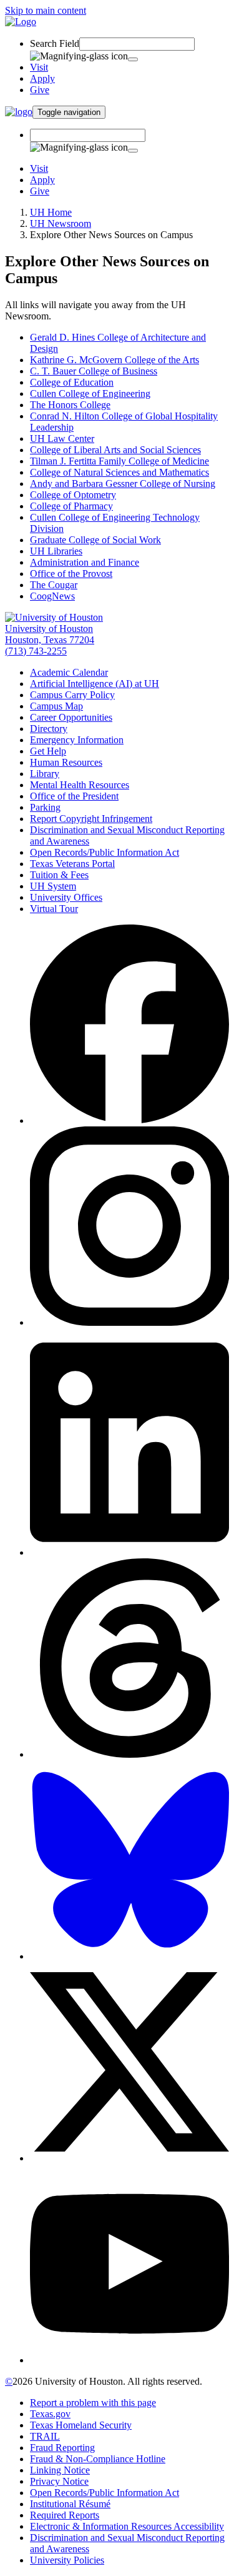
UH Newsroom (61, 223)
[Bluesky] (129, 1956)
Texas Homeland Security (81, 2425)
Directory (49, 729)
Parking (45, 807)
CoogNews (52, 596)
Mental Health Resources (80, 785)
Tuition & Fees (59, 875)
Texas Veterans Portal (72, 864)
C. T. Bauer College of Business (94, 371)
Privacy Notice (59, 2481)
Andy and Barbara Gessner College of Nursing (123, 484)
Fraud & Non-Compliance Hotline (98, 2459)
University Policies (67, 2560)
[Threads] (129, 1754)
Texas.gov (50, 2414)
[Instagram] (129, 1322)
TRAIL (45, 2436)
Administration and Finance (85, 562)
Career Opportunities (71, 717)
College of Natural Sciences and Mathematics (119, 472)
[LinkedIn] (129, 1552)
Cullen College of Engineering (90, 393)
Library (45, 774)
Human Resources (66, 762)
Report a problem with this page (93, 2403)
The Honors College (70, 405)
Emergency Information (77, 740)
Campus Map (56, 706)
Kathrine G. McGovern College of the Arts (115, 360)
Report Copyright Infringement (91, 819)
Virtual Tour (54, 909)
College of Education (72, 382)
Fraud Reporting (62, 2448)
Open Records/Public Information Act (105, 852)
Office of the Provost (71, 574)
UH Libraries (56, 551)
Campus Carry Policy (72, 695)
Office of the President (74, 796)
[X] (129, 2158)
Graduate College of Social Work (95, 540)
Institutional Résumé (70, 2504)
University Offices (66, 897)
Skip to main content (46, 10)
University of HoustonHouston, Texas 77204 (50, 634)
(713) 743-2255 (36, 651)
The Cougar (54, 585)
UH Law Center (62, 439)
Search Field (55, 43)
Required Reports (65, 2515)
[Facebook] (129, 1120)
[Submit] (133, 59)
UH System (53, 886)
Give (40, 90)
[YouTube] (129, 2360)
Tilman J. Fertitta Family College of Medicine (119, 461)
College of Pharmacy (71, 506)
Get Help (48, 751)
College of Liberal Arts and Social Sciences (115, 450)
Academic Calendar (69, 672)
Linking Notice (60, 2470)
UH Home (51, 212)
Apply (42, 78)
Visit (39, 67)
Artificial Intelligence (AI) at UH (95, 684)
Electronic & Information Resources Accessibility (127, 2526)
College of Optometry (73, 495)
